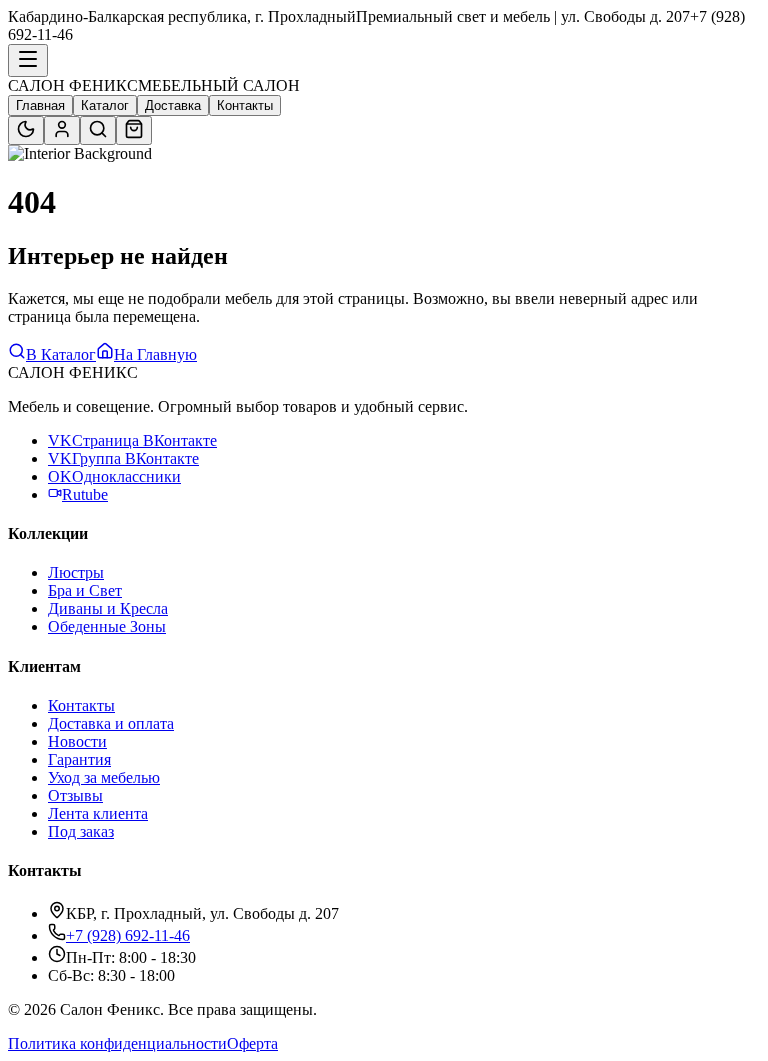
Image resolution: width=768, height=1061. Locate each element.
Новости (77, 741)
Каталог (105, 105)
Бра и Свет (85, 590)
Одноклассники (114, 476)
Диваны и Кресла (108, 608)
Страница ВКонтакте (132, 440)
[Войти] (62, 130)
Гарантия (79, 759)
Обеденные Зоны (107, 626)
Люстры (76, 572)
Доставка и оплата (111, 723)
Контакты (245, 105)
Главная (40, 105)
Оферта (252, 1043)
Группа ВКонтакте (123, 458)
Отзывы (75, 795)
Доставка (173, 105)
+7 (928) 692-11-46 (128, 935)
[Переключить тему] (26, 130)
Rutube (85, 494)
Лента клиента (98, 813)
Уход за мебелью (104, 777)
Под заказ (81, 831)
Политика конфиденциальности (117, 1043)
